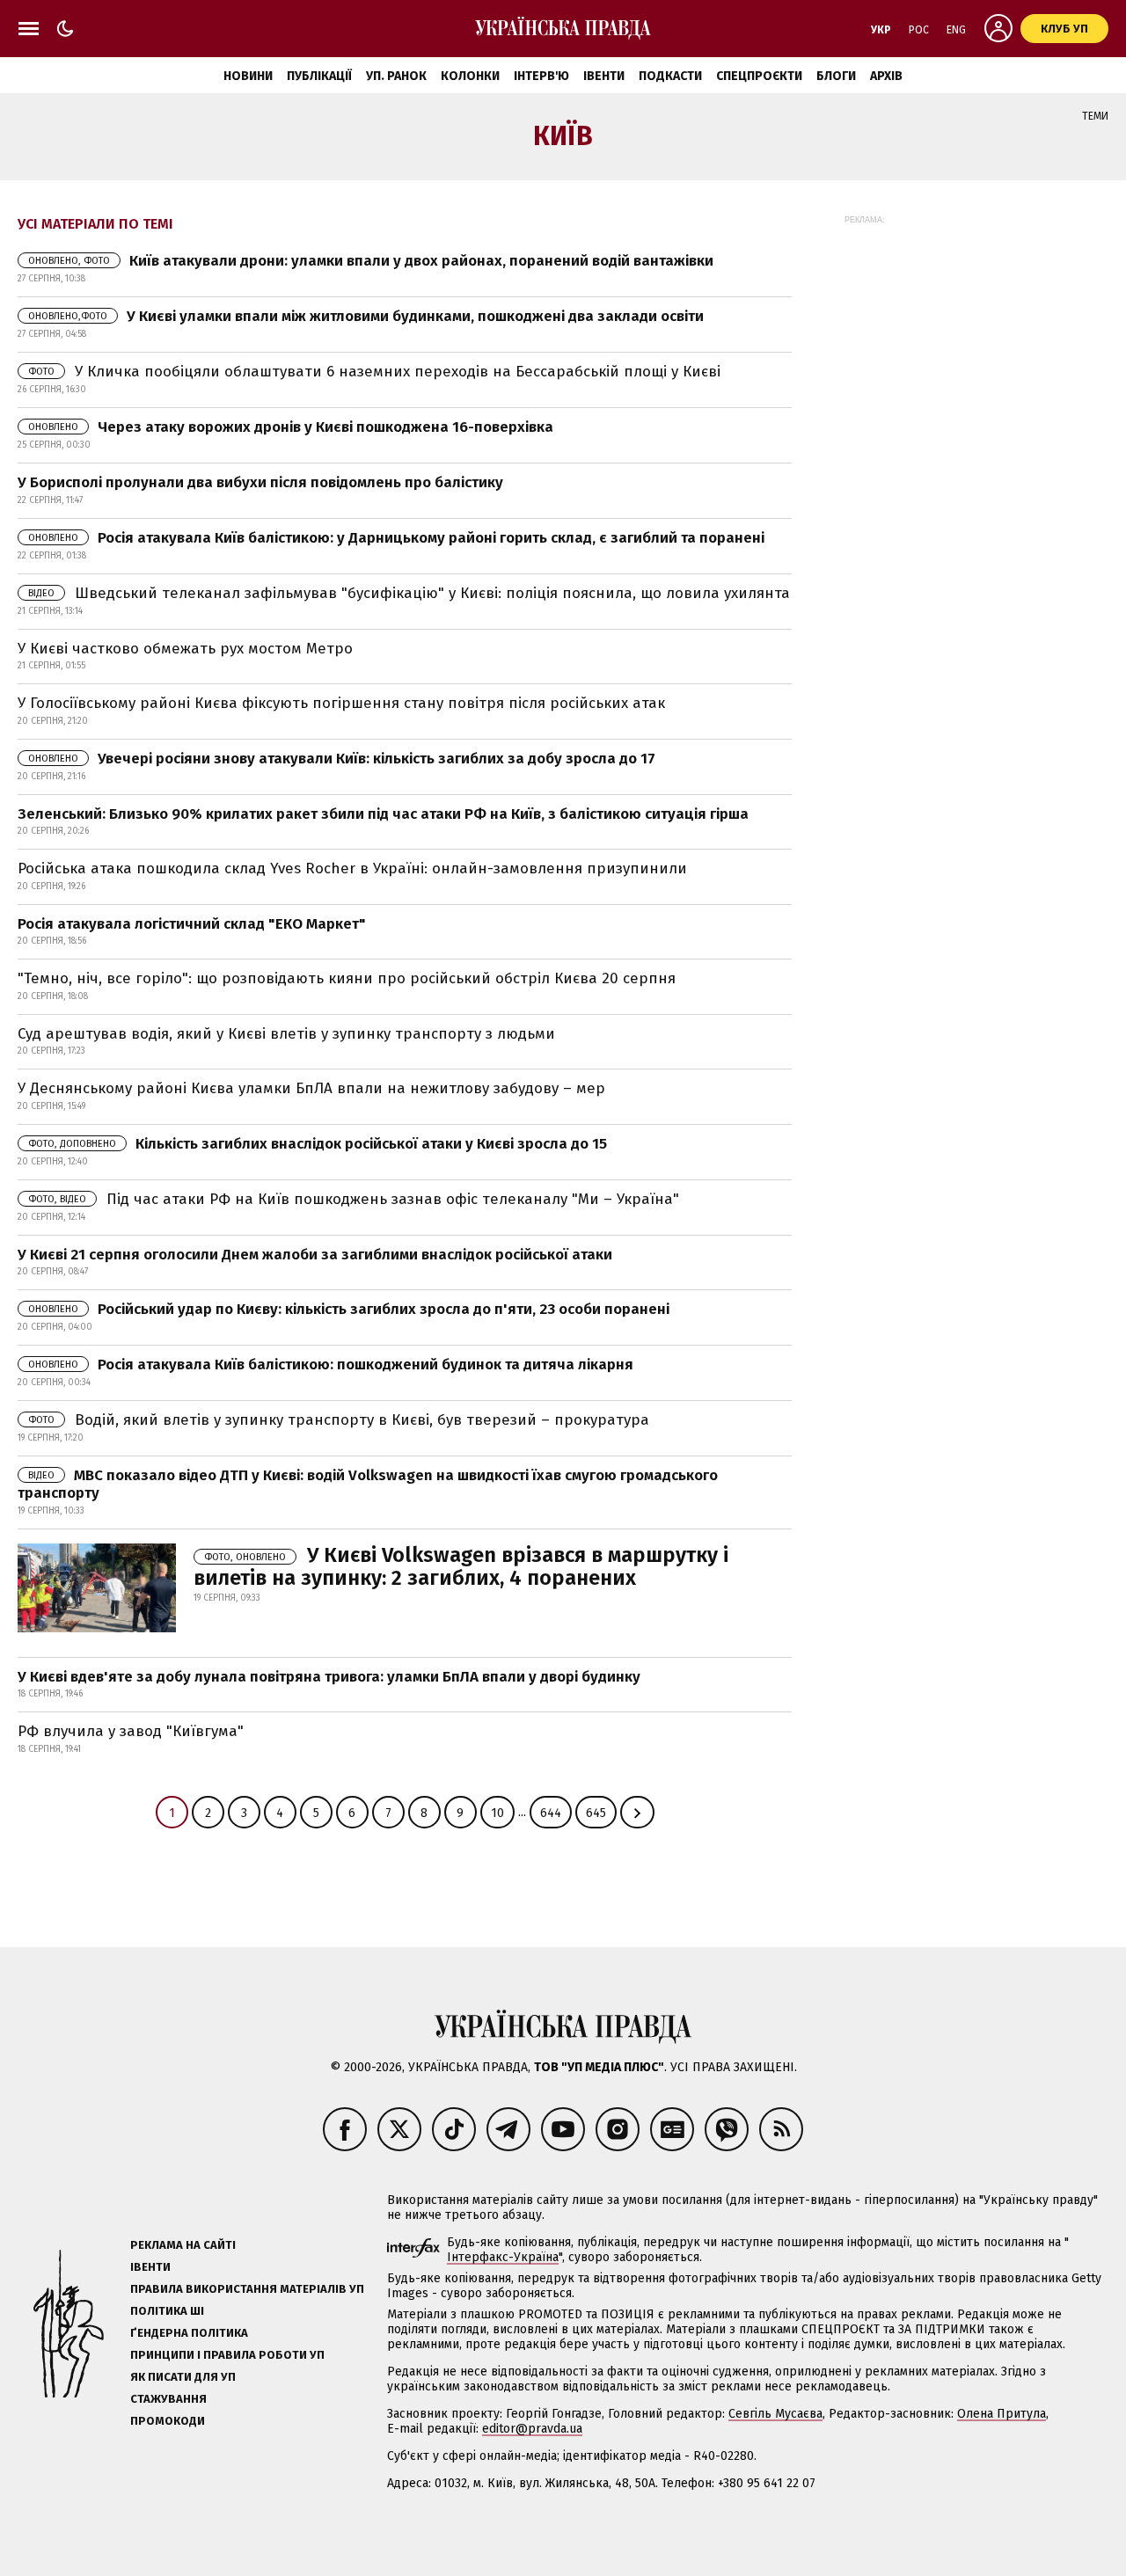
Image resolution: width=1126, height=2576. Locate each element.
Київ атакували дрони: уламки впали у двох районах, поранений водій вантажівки (371, 261)
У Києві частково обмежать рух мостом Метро (185, 649)
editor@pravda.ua (532, 2429)
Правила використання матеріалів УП (247, 2289)
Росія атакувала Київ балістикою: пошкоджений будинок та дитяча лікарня (331, 1365)
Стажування (168, 2399)
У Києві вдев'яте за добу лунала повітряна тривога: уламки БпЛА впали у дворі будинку (329, 1677)
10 (497, 1813)
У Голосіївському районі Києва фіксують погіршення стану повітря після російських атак (341, 703)
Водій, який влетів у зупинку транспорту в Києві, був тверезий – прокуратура (339, 1420)
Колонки (470, 76)
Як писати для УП (183, 2377)
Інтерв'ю (541, 76)
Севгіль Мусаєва (775, 2414)
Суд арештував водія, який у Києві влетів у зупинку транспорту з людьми (286, 1034)
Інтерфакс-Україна (503, 2257)
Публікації (319, 76)
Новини (248, 76)
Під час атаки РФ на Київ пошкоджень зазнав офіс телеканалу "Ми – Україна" (354, 1199)
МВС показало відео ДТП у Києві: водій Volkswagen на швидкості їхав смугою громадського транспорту (368, 1484)
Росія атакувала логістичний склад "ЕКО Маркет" (192, 924)
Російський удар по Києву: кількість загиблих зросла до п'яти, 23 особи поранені (349, 1309)
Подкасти (670, 76)
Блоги (836, 76)
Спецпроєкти (759, 76)
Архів (886, 76)
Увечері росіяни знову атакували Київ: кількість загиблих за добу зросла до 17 (342, 759)
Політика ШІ (167, 2311)
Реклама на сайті (183, 2245)
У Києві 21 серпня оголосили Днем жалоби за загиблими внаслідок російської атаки (315, 1255)
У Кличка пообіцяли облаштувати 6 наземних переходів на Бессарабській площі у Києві (374, 372)
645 (596, 1813)
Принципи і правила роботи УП (227, 2355)
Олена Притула (1002, 2414)
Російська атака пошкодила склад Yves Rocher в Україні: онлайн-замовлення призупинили (352, 868)
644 (551, 1813)
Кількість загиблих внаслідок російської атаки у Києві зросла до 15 (318, 1144)
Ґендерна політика (189, 2333)
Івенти (604, 76)
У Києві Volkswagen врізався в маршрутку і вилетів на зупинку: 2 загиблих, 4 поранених (461, 1566)
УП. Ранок (396, 76)
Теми (1095, 116)
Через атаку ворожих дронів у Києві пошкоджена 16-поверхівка (291, 427)
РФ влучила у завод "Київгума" (131, 1731)
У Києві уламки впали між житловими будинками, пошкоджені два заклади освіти (366, 316)
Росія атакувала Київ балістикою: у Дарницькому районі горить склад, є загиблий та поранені (396, 538)
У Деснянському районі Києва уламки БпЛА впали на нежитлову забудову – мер (311, 1088)
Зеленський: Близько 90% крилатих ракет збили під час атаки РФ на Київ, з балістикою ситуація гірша (383, 814)
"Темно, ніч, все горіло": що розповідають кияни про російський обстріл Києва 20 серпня (347, 978)
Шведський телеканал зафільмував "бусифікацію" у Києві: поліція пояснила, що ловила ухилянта (409, 593)
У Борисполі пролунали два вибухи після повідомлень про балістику (260, 482)
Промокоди (168, 2421)
